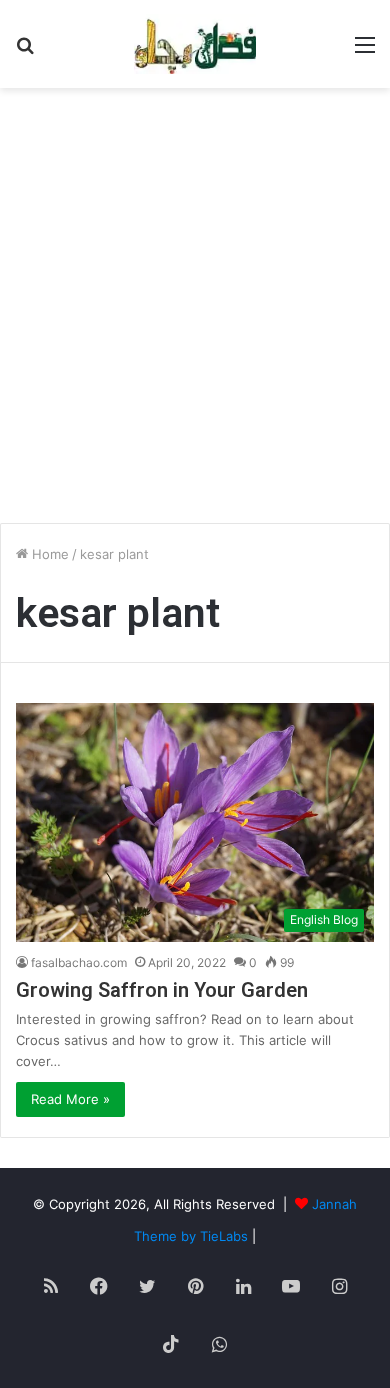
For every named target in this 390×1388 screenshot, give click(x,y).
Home (48, 554)
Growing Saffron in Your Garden (162, 990)
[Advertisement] (195, 313)
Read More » (70, 1099)
